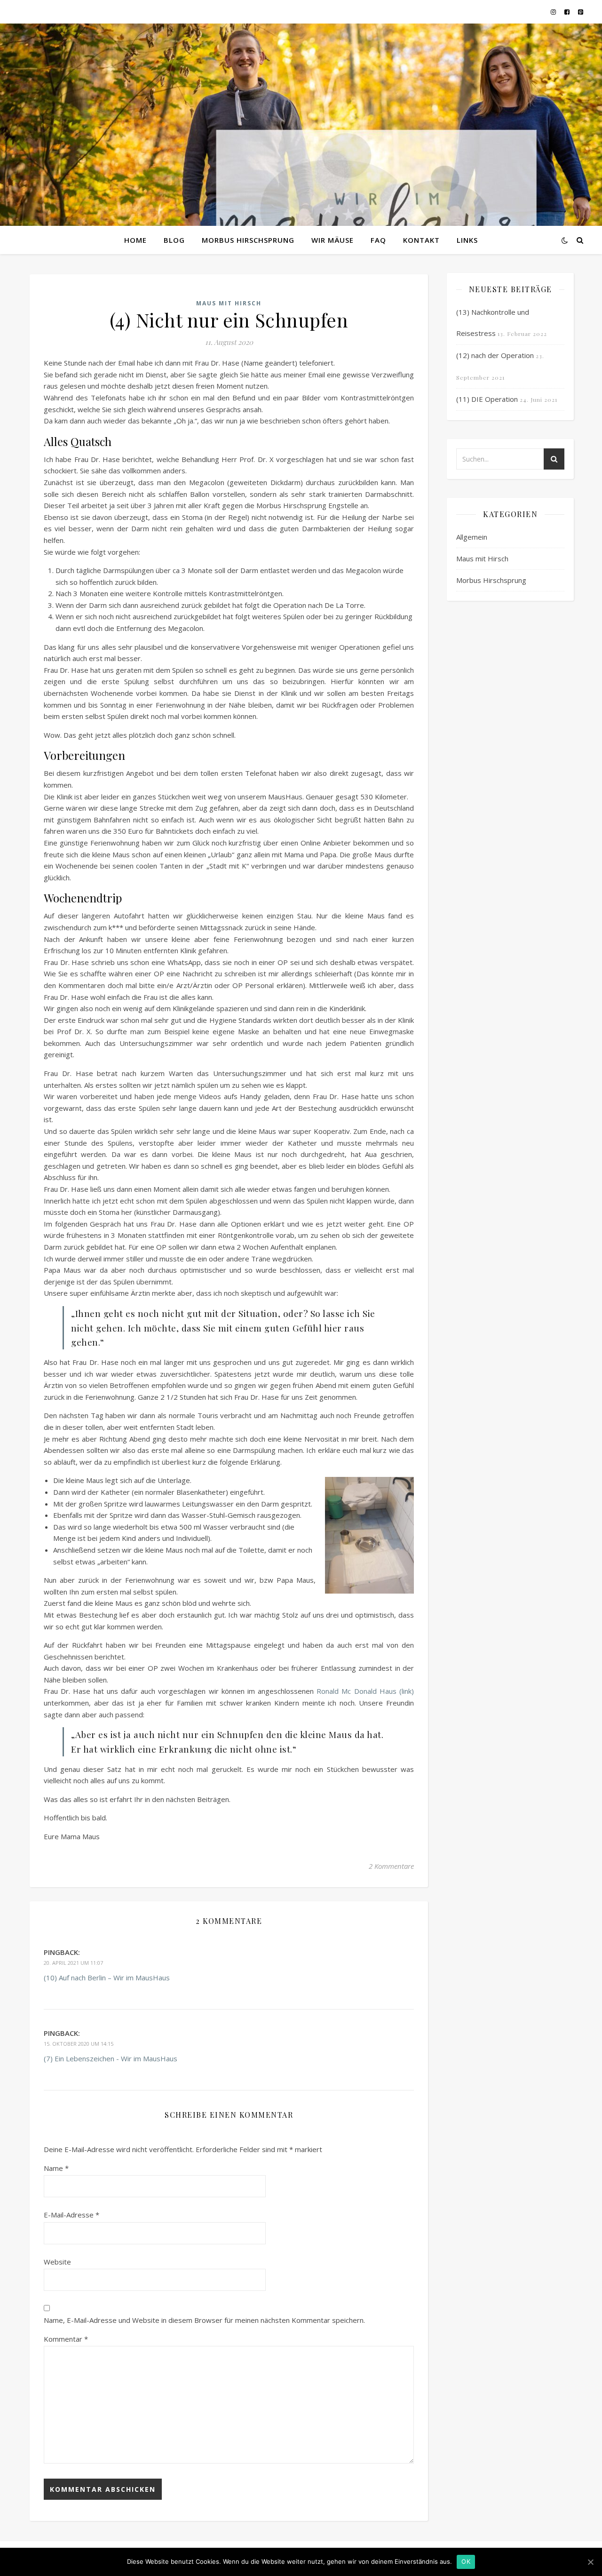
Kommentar (66, 2339)
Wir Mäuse (333, 240)
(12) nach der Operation (495, 355)
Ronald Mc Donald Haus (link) (365, 1691)
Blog (174, 240)
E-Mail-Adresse (71, 2215)
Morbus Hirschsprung (248, 240)
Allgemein (472, 537)
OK (466, 2561)
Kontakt (421, 240)
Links (467, 240)
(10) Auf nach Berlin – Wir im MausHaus (107, 1978)
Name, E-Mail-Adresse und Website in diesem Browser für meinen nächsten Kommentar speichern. (204, 2320)
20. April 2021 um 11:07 (73, 1963)
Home (135, 240)
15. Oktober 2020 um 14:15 (79, 2044)
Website (57, 2262)
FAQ (378, 240)
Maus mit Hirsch (229, 303)
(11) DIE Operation (487, 399)
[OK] (590, 2562)
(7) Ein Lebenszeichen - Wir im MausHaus (111, 2058)
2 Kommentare (391, 1866)
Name (56, 2168)
